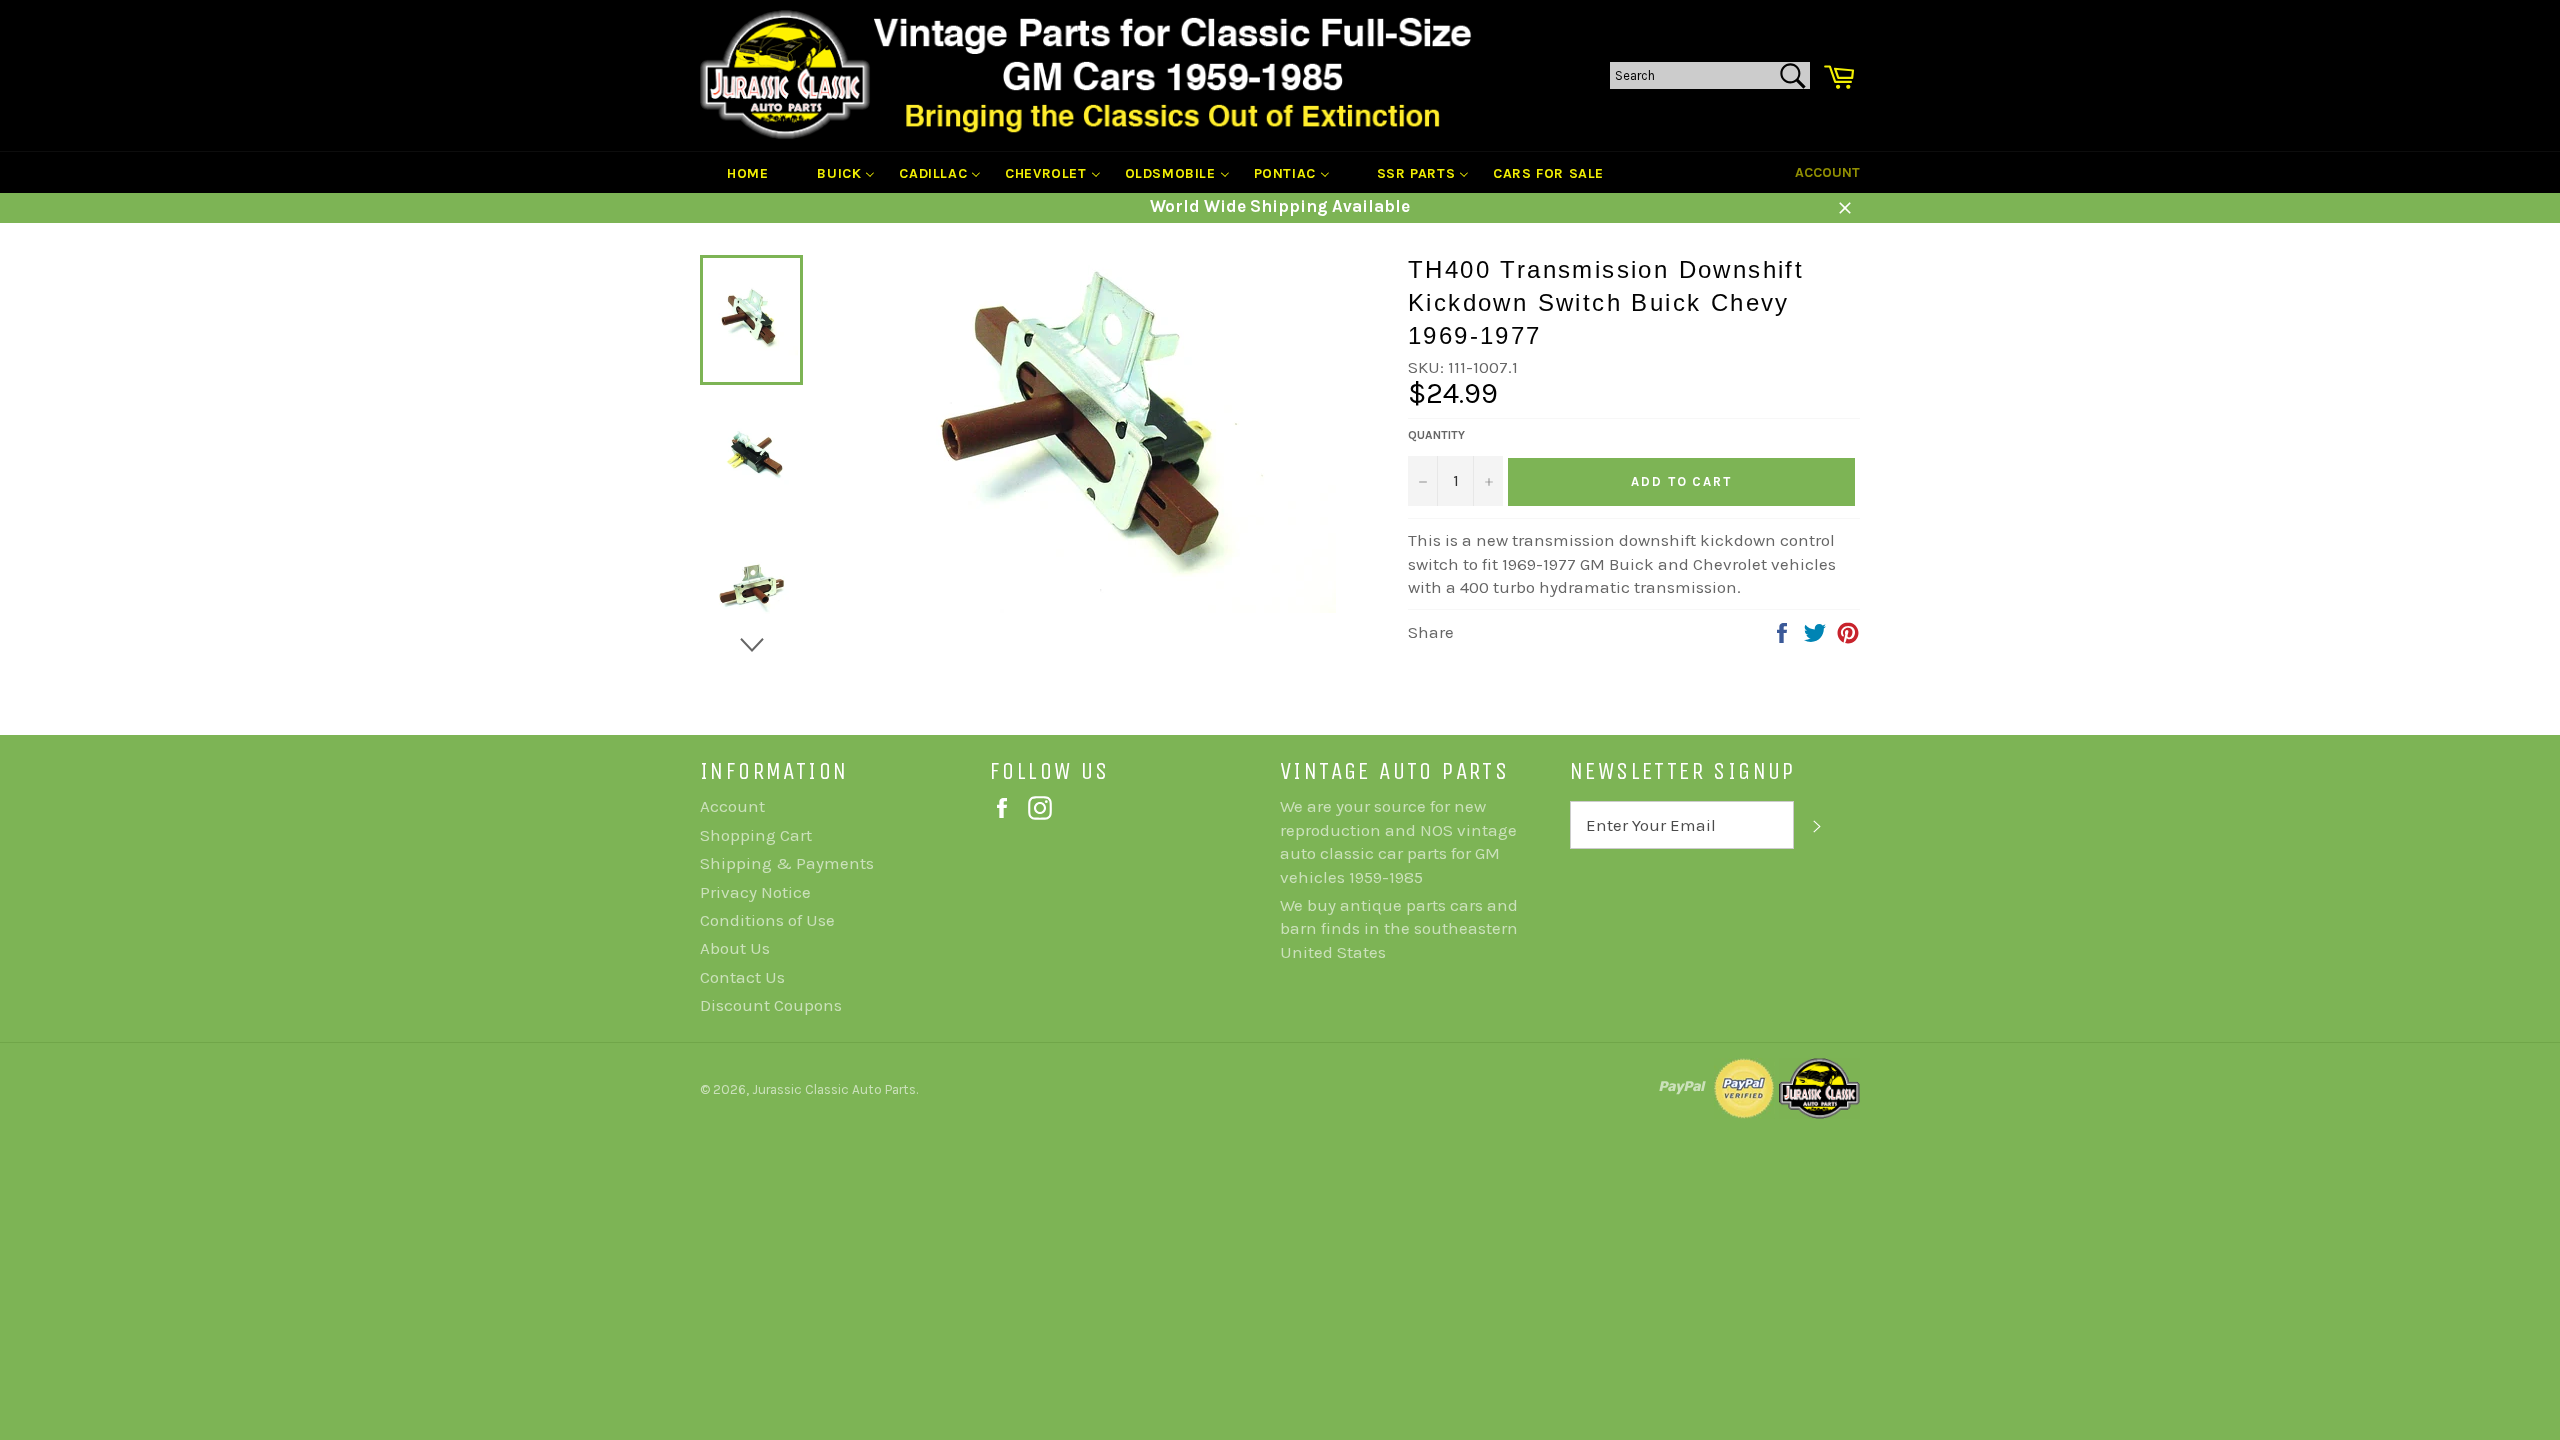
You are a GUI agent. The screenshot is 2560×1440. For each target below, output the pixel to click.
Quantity (1436, 435)
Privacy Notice (755, 892)
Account (1827, 172)
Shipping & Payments (787, 863)
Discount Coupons (771, 1005)
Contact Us (742, 977)
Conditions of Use (767, 920)
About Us (735, 948)
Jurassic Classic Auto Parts (834, 1089)
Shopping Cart (756, 835)
